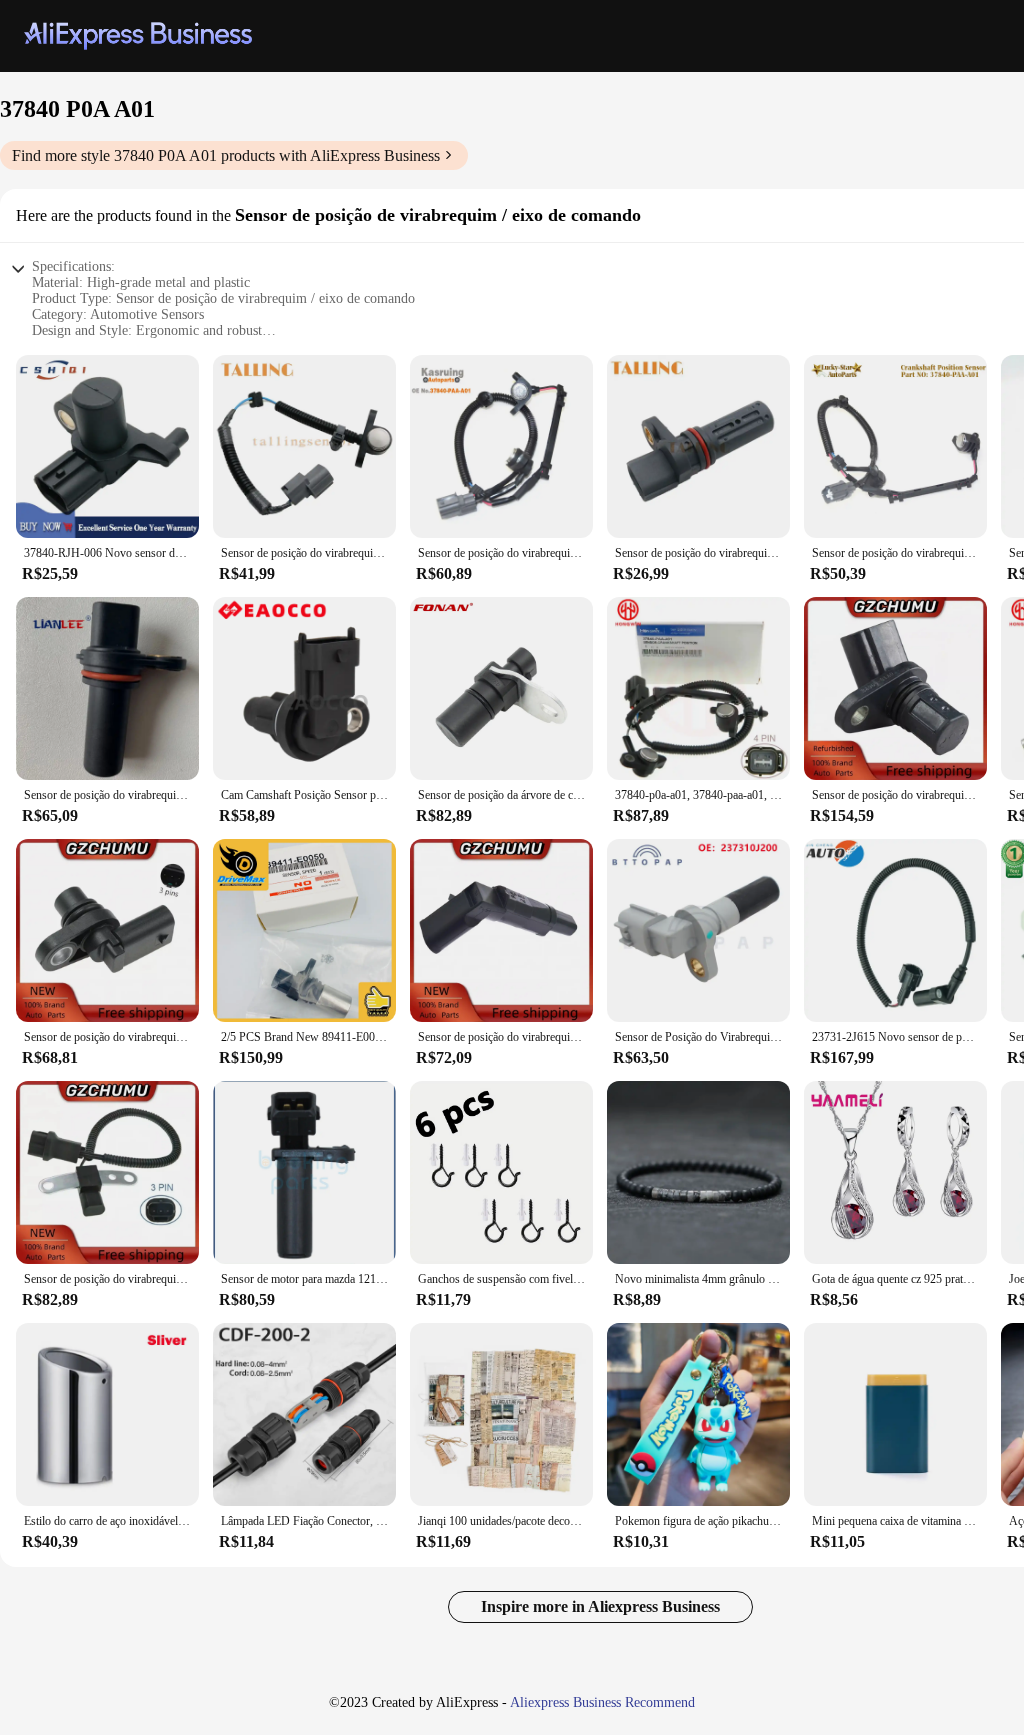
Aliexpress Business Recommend (602, 1702)
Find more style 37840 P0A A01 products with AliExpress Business (226, 155)
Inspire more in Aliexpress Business (600, 1606)
